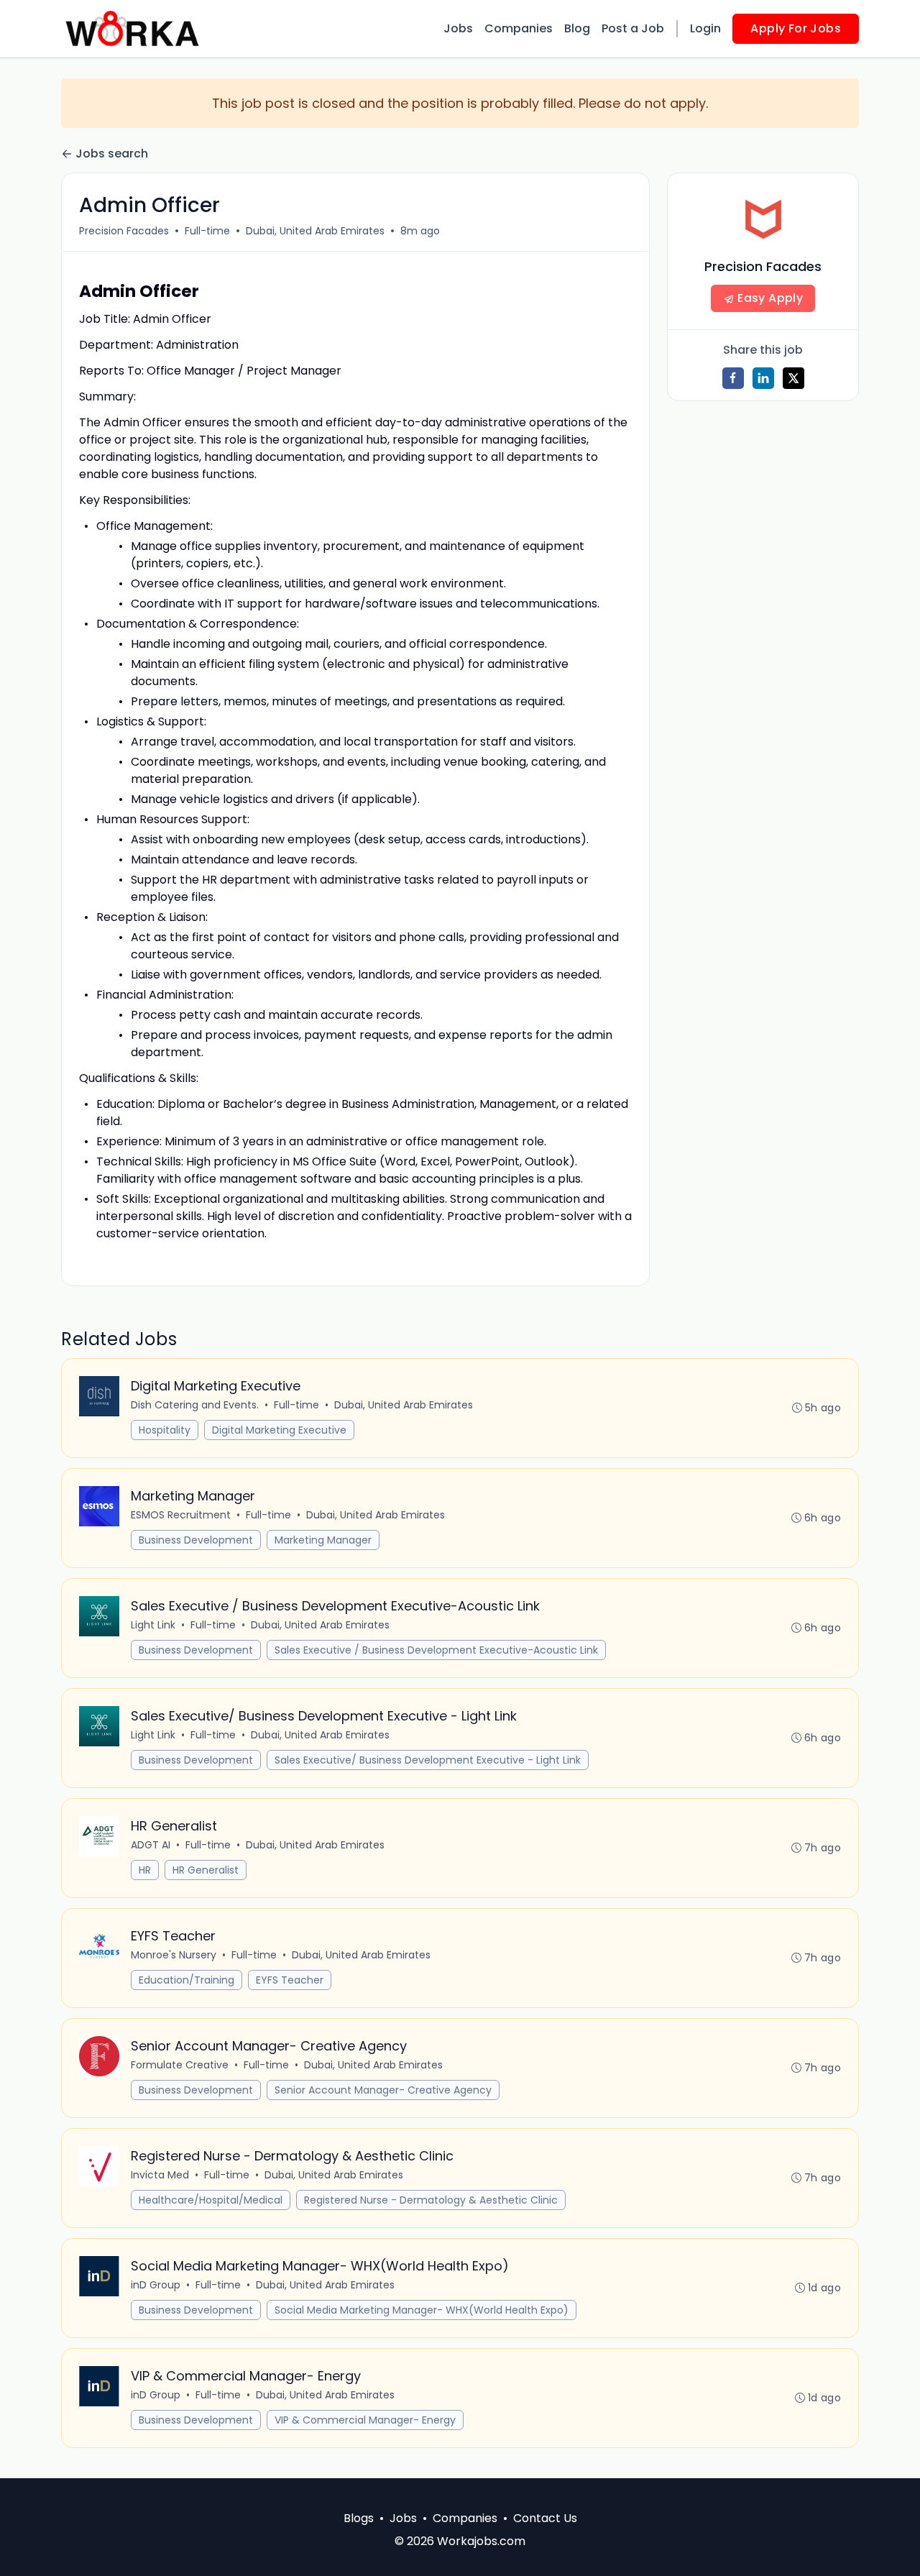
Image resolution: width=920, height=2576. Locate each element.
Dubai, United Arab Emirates (315, 231)
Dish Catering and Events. (195, 1405)
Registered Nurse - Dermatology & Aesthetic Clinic (431, 2200)
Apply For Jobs (796, 28)
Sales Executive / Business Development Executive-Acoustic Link (436, 1650)
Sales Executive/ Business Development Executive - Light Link (428, 1760)
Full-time (207, 231)
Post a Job (633, 28)
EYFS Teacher (290, 1980)
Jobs (458, 28)
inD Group (156, 2285)
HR (145, 1870)
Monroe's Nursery (174, 1955)
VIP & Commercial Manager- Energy (365, 2420)
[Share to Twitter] (793, 378)
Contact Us (545, 2518)
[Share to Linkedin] (763, 378)
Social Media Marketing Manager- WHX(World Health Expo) (422, 2310)
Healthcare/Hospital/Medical (211, 2200)
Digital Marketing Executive (279, 1430)
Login (705, 28)
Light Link (153, 1625)
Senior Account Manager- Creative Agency (383, 2090)
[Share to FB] (733, 378)
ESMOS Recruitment (181, 1515)
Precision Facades (124, 231)
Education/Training (187, 1980)
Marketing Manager (323, 1540)
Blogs (359, 2518)
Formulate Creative (180, 2065)
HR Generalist (206, 1870)
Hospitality (165, 1430)
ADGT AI (151, 1845)
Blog (577, 28)
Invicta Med (160, 2175)
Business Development (196, 1540)
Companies (519, 28)
